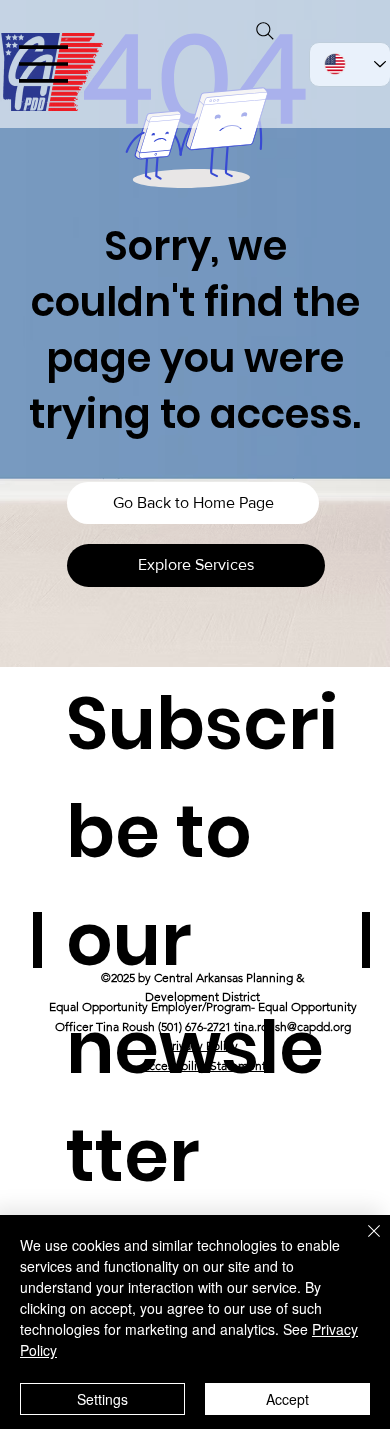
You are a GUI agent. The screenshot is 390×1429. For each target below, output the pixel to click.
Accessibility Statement (203, 1065)
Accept (287, 1399)
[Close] (362, 1243)
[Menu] (44, 64)
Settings (102, 1399)
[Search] (265, 31)
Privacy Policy (201, 1045)
